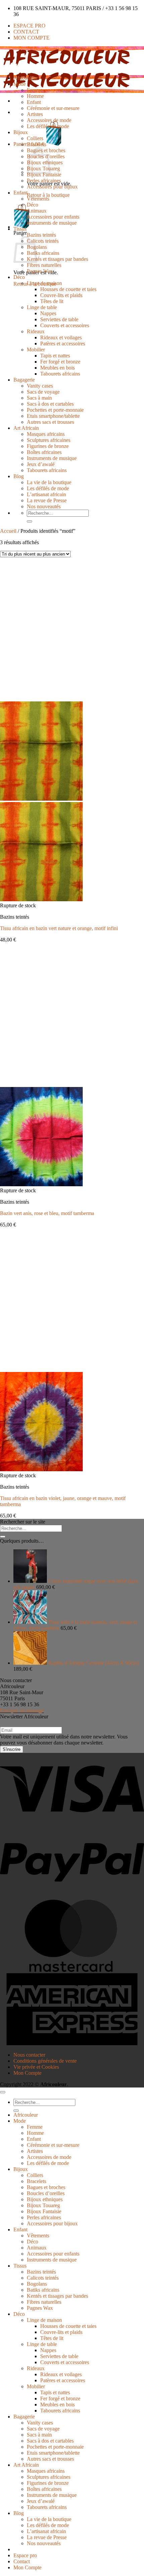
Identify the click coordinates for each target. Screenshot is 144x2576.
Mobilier (36, 350)
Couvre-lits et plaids (61, 295)
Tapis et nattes (55, 356)
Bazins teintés (41, 235)
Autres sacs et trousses (50, 422)
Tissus (20, 229)
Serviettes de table (59, 319)
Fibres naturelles (44, 265)
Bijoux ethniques (45, 2199)
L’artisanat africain (46, 494)
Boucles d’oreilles (46, 2193)
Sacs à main (39, 398)
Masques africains (46, 434)
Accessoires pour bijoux (52, 187)
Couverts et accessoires (65, 325)
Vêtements (38, 199)
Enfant (34, 102)
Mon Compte (31, 38)
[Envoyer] (29, 521)
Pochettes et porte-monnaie (55, 410)
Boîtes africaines (44, 452)
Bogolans (37, 2284)
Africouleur (26, 78)
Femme (35, 90)
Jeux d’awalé (41, 464)
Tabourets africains (60, 374)
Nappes (48, 313)
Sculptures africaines (49, 440)
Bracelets (37, 144)
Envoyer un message (22, 1710)
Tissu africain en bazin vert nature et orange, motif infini (59, 928)
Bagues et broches (46, 2187)
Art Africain (26, 428)
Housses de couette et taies (68, 289)
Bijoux (21, 132)
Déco (32, 205)
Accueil (8, 531)
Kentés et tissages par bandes (57, 259)
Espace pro (29, 26)
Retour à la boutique (48, 195)
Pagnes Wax (40, 271)
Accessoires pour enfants (53, 217)
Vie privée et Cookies (36, 2067)
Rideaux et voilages (61, 337)
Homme (35, 96)
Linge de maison (44, 283)
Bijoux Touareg (43, 2205)
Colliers (35, 138)
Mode (20, 84)
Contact (26, 32)
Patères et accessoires (63, 344)
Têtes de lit (52, 301)
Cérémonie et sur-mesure (53, 108)
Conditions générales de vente (45, 2061)
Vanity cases (40, 386)
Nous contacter (29, 2055)
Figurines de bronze (48, 446)
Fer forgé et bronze (60, 362)
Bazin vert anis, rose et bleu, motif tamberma (47, 1213)
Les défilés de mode (48, 126)
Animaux (37, 211)
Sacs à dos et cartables (50, 404)
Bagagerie (24, 380)
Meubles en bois (57, 368)
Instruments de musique (52, 223)
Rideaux (36, 331)
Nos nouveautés (44, 506)
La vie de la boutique (49, 482)
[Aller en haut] (3, 2092)
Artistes (35, 114)
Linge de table (42, 307)
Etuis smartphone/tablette (53, 416)
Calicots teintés (43, 241)
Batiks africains (43, 253)
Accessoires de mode (49, 120)
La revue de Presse (47, 500)
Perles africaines (44, 181)
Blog (19, 476)
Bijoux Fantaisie (44, 175)
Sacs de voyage (43, 392)
